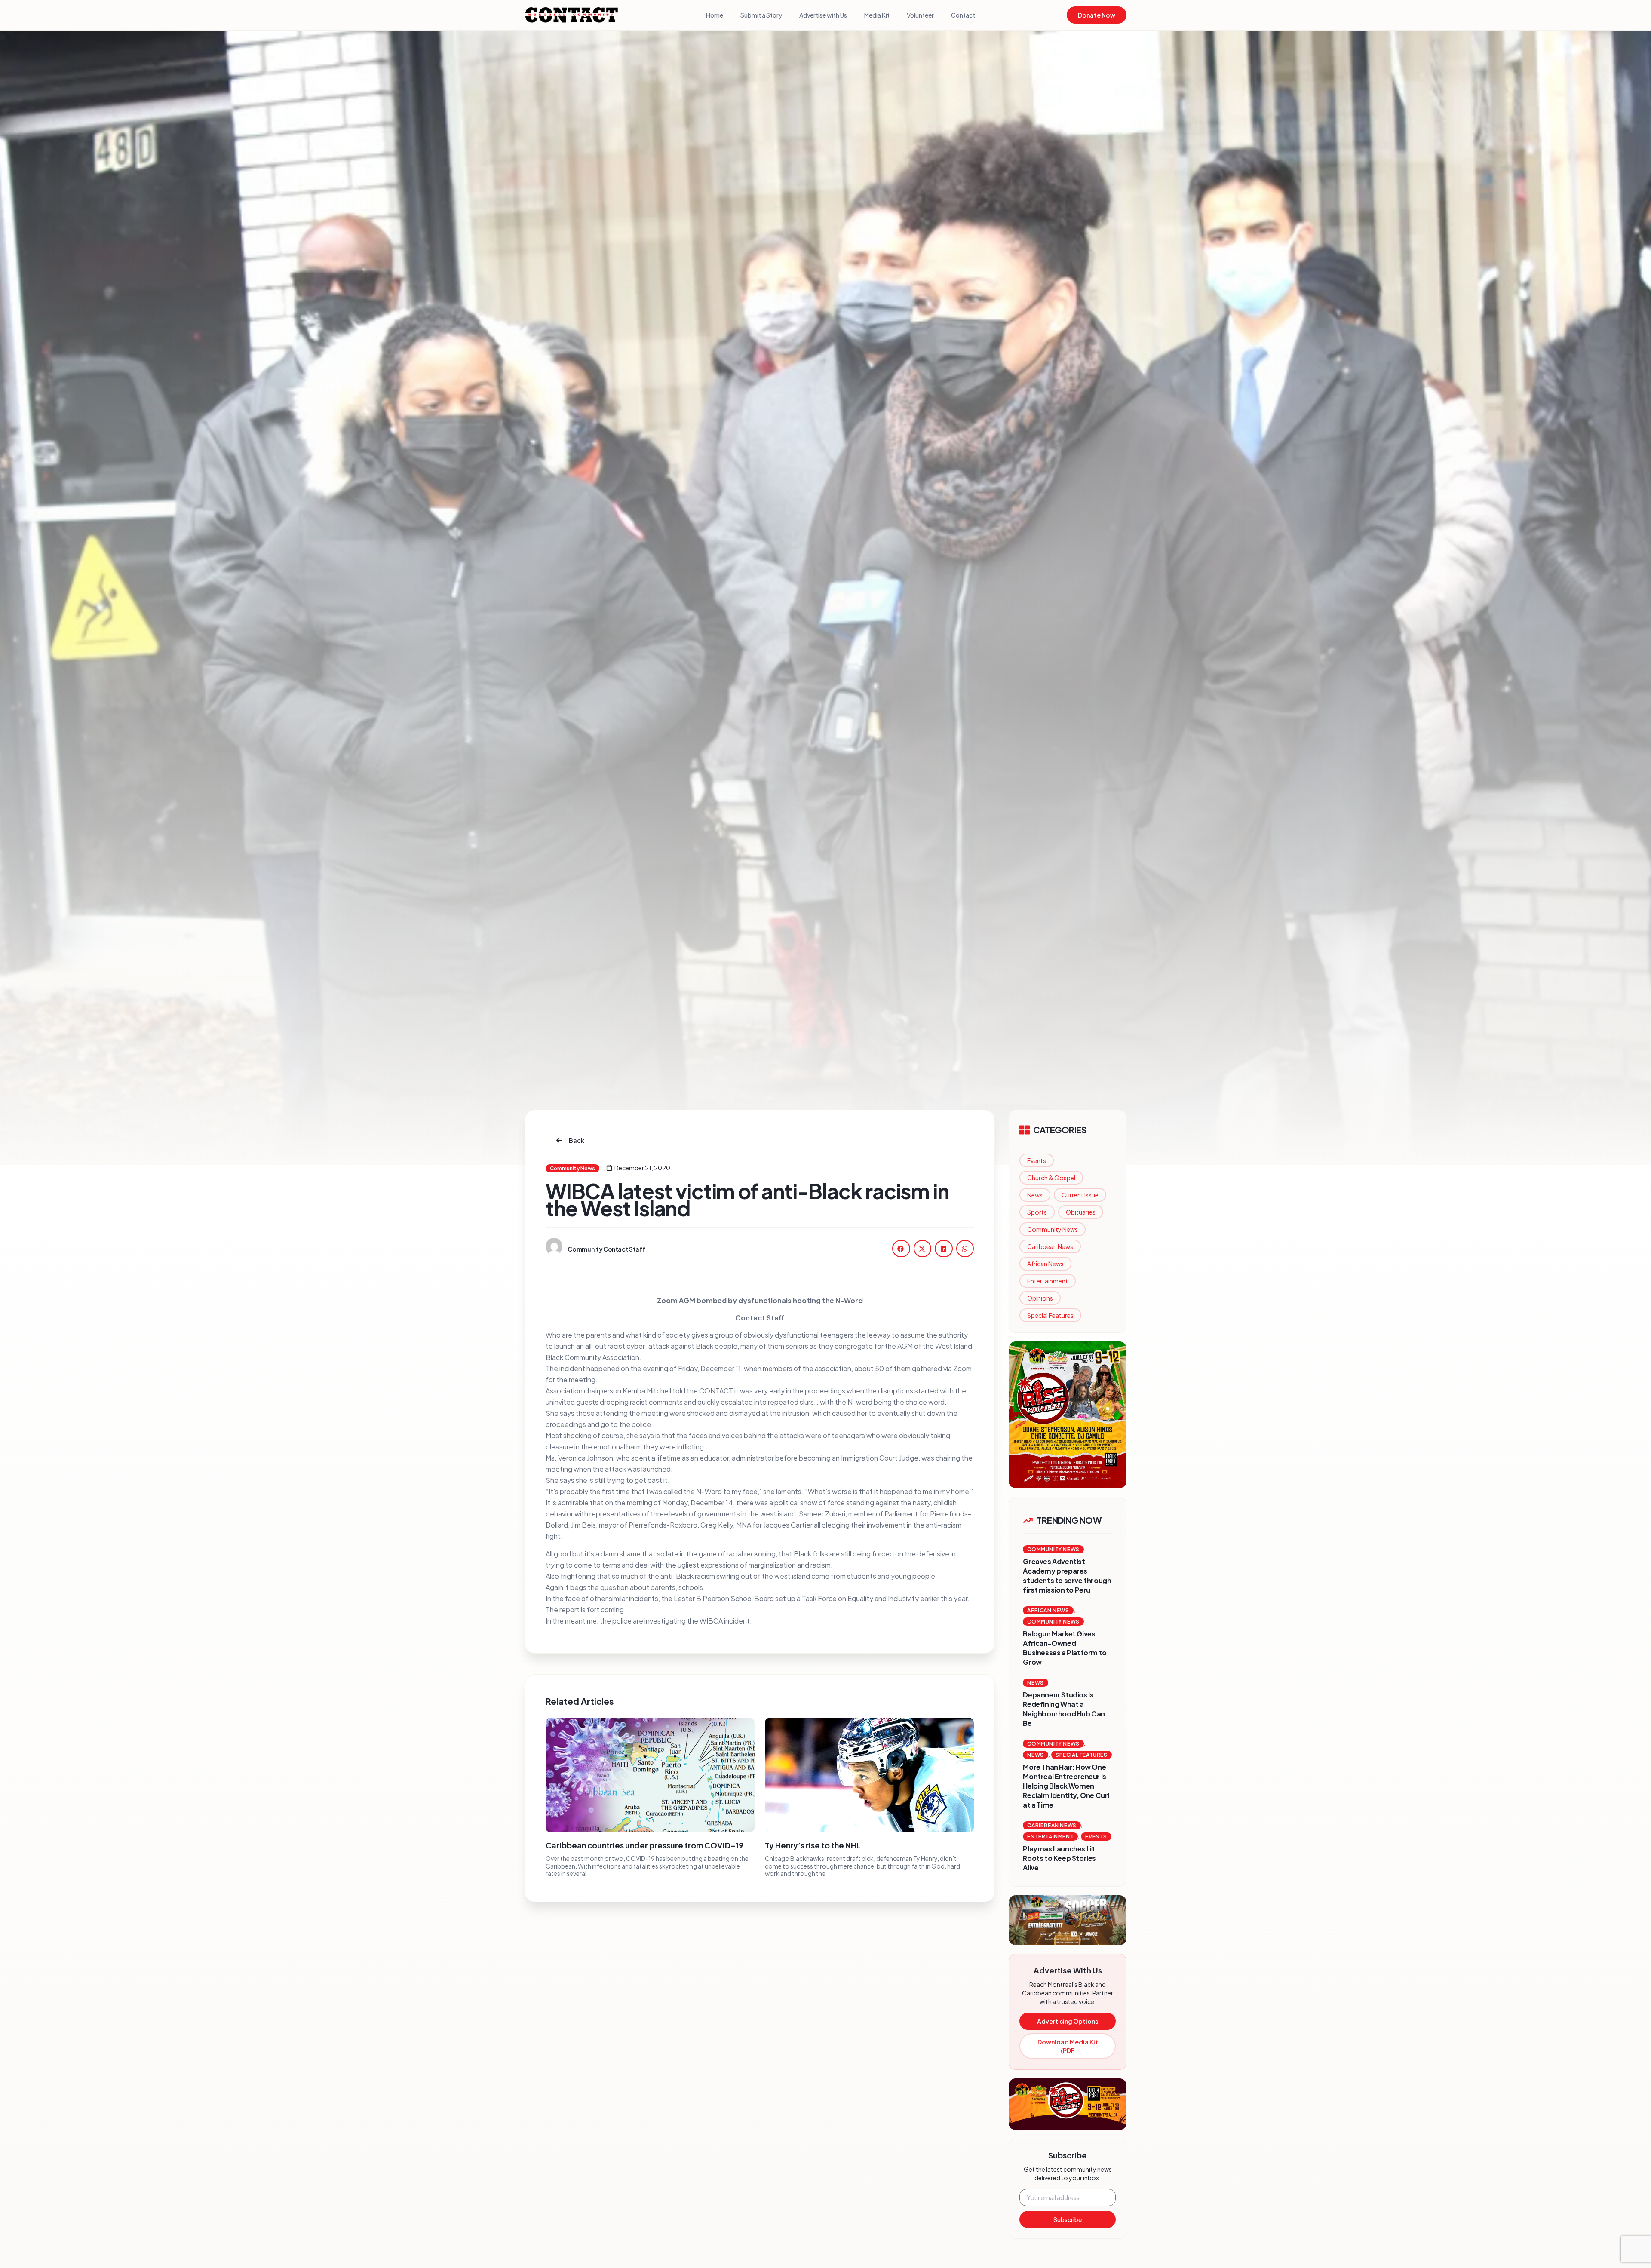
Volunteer (920, 15)
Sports (1037, 1212)
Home (715, 15)
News (1035, 1195)
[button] (901, 1248)
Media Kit (877, 15)
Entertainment (1048, 1281)
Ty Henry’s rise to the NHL (813, 1845)
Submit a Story (761, 15)
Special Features (1050, 1315)
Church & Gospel (1051, 1178)
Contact (963, 15)
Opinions (1040, 1298)
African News (1045, 1264)
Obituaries (1081, 1212)
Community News (1053, 1229)
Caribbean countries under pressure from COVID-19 (644, 1845)
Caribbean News (1050, 1246)
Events (1037, 1160)
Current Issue (1080, 1195)
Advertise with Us (823, 15)
